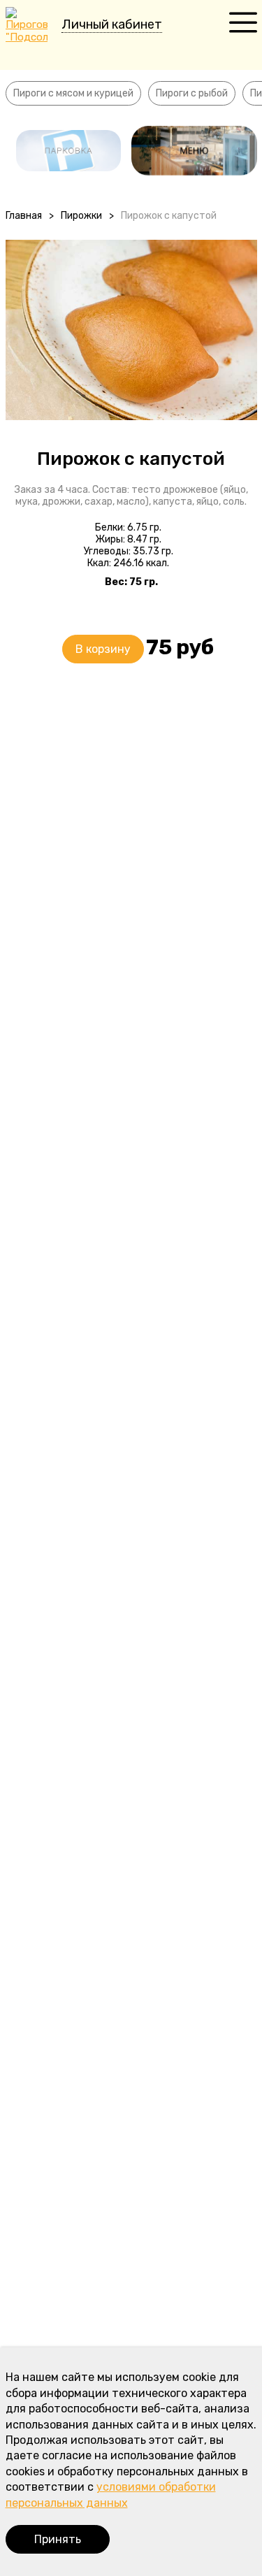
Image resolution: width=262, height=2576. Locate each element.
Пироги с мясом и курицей (73, 93)
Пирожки (81, 216)
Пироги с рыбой (192, 93)
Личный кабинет (112, 24)
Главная (24, 216)
